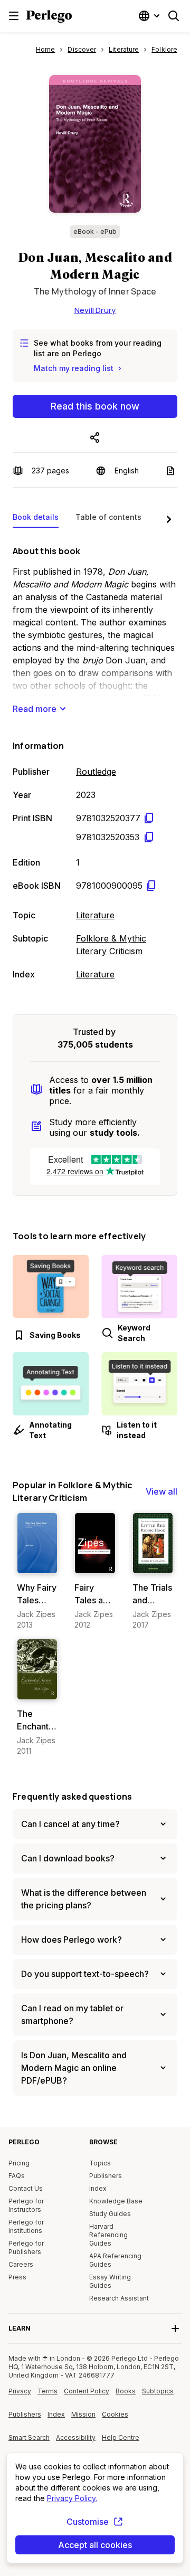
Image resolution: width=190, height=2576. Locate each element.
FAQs (17, 2176)
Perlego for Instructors (26, 2205)
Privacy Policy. (72, 2498)
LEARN (20, 2328)
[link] (37, 1571)
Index (98, 2188)
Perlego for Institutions (26, 2226)
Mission (83, 2414)
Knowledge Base (116, 2201)
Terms (47, 2391)
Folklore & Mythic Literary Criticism (111, 945)
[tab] (36, 519)
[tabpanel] (95, 761)
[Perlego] (49, 17)
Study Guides (110, 2214)
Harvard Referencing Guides (108, 2235)
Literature (95, 915)
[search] (174, 16)
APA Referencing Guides (115, 2260)
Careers (21, 2264)
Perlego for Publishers (26, 2247)
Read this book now (95, 406)
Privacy (20, 2391)
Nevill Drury (95, 310)
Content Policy (87, 2395)
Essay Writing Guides (110, 2281)
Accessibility (77, 2441)
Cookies (115, 2414)
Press (17, 2277)
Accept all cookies (95, 2545)
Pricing (19, 2163)
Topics (100, 2163)
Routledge (96, 772)
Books (126, 2391)
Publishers (106, 2176)
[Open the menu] (14, 16)
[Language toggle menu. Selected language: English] (150, 16)
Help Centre (122, 2441)
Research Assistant (119, 2298)
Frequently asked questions (72, 1796)
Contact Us (26, 2188)
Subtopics (158, 2391)
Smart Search (29, 2437)
